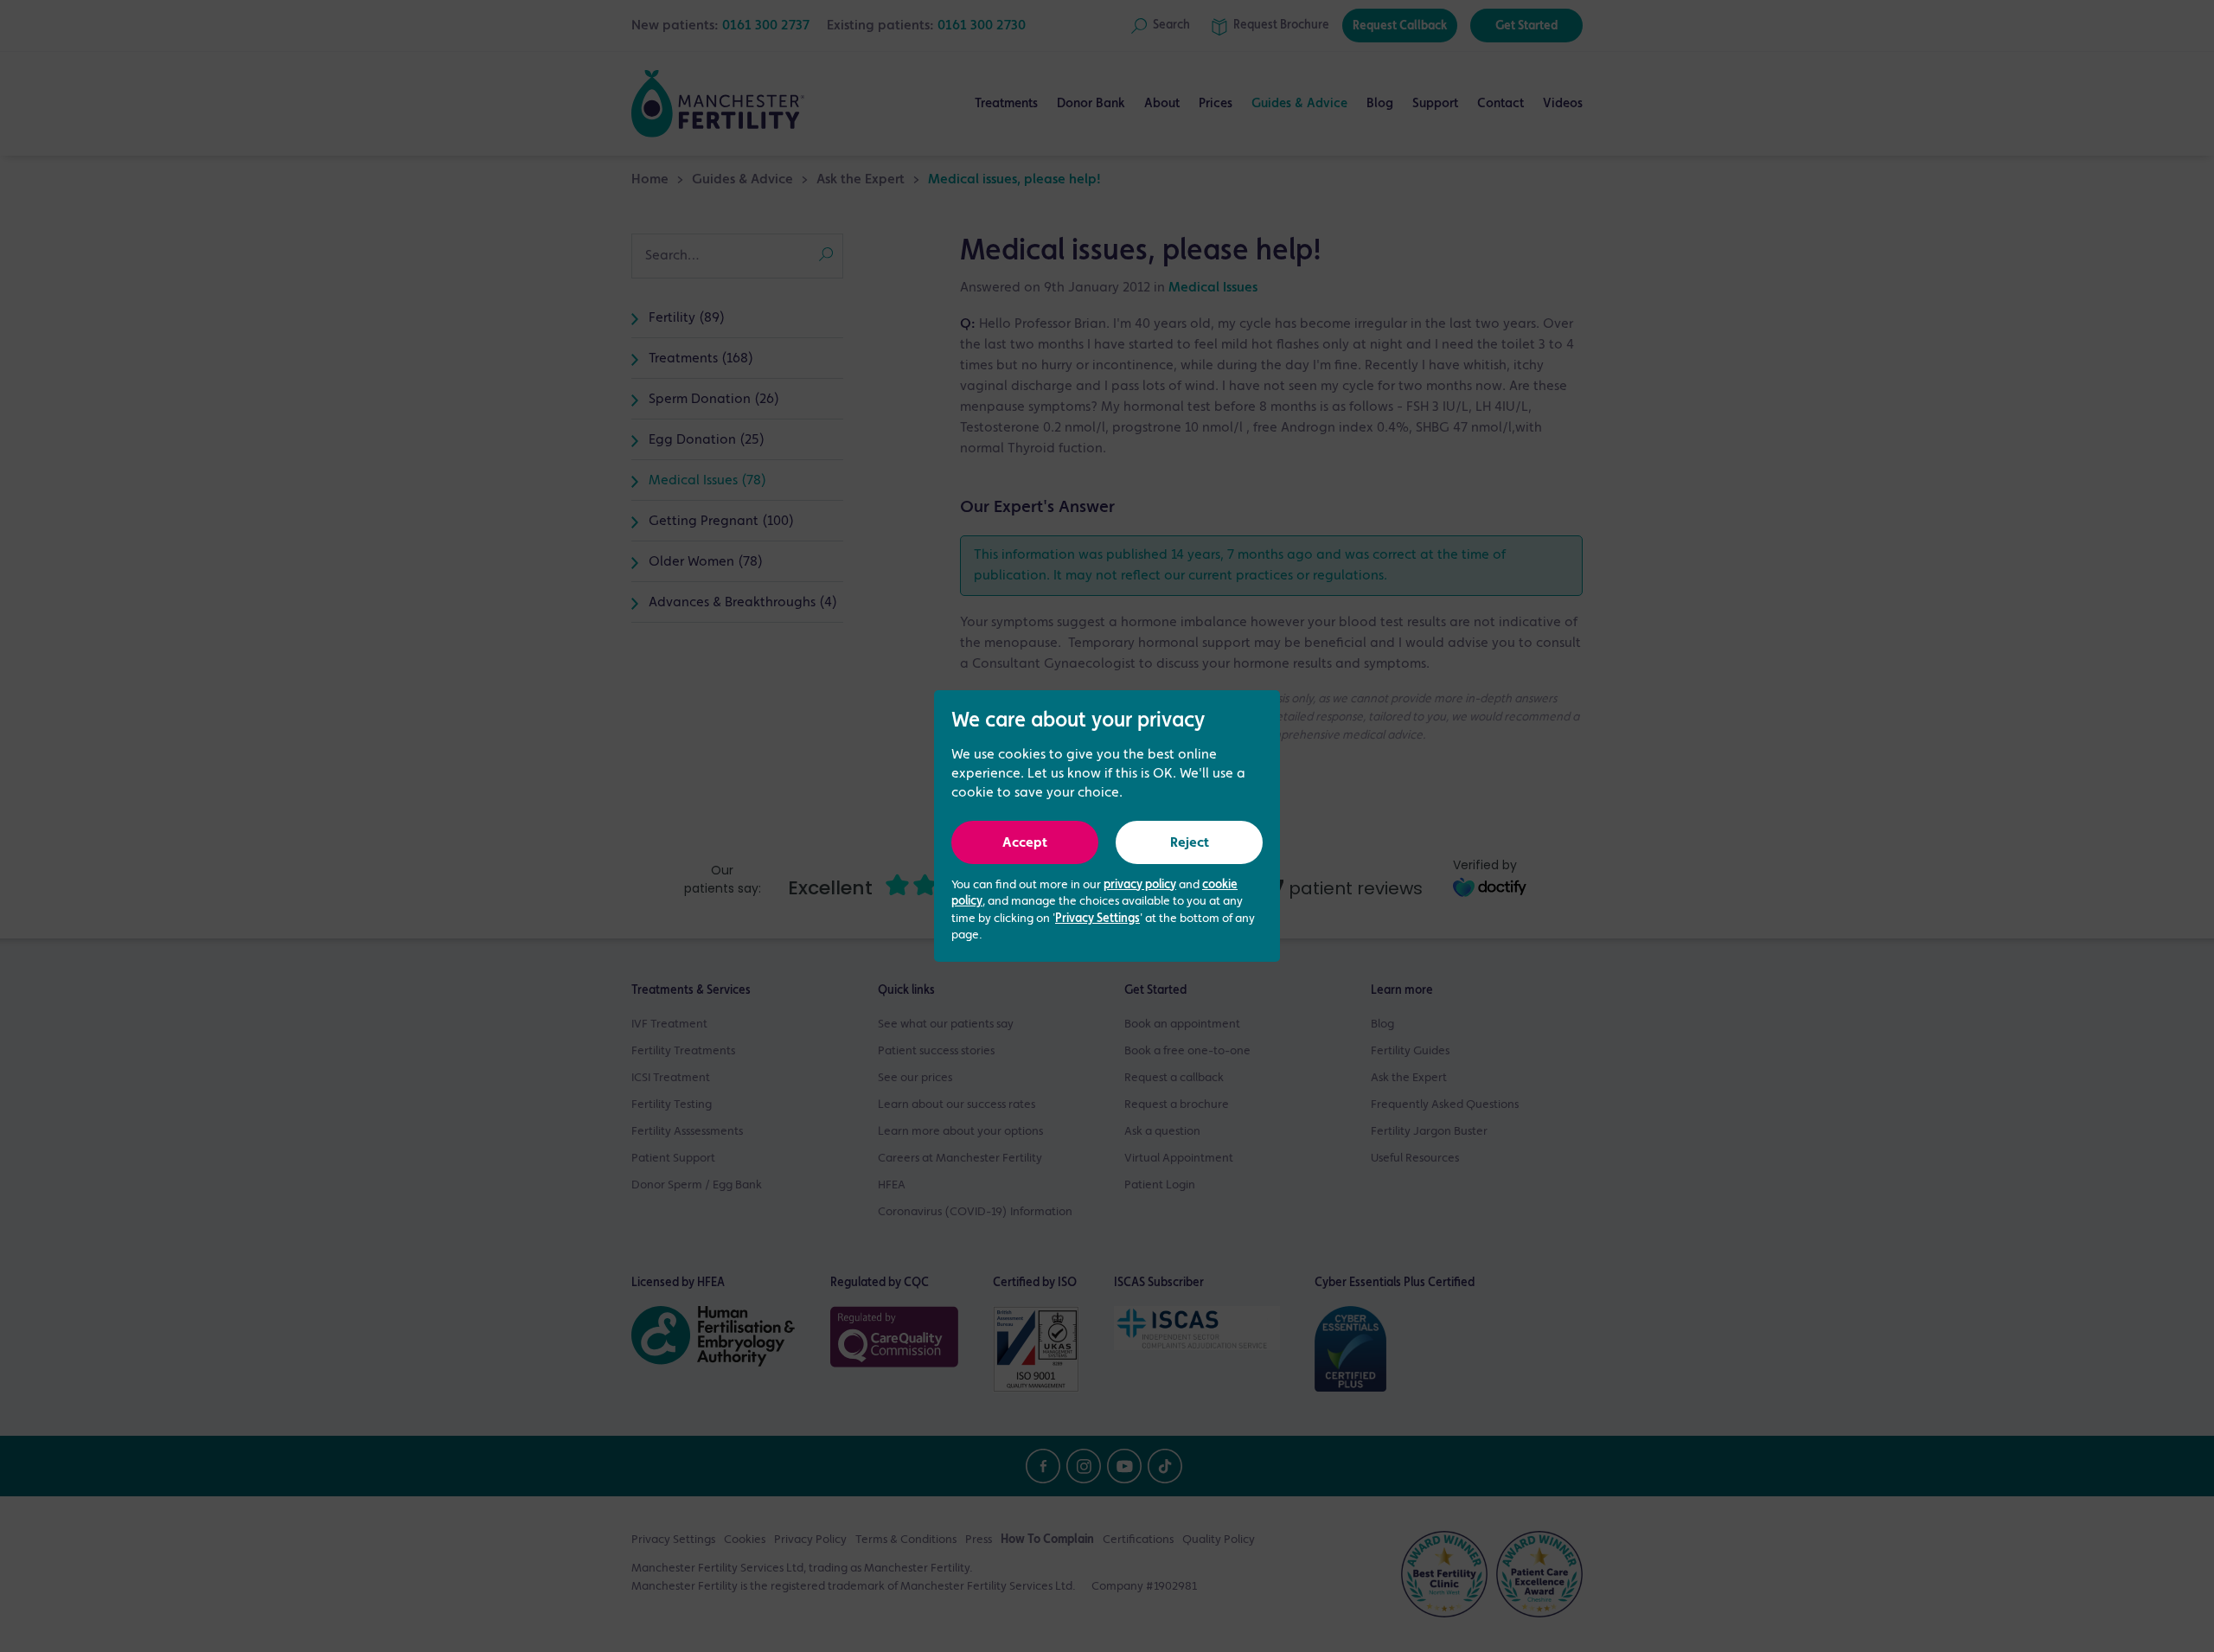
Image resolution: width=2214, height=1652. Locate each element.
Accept (1025, 843)
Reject (1190, 843)
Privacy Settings (1097, 919)
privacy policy (1140, 885)
